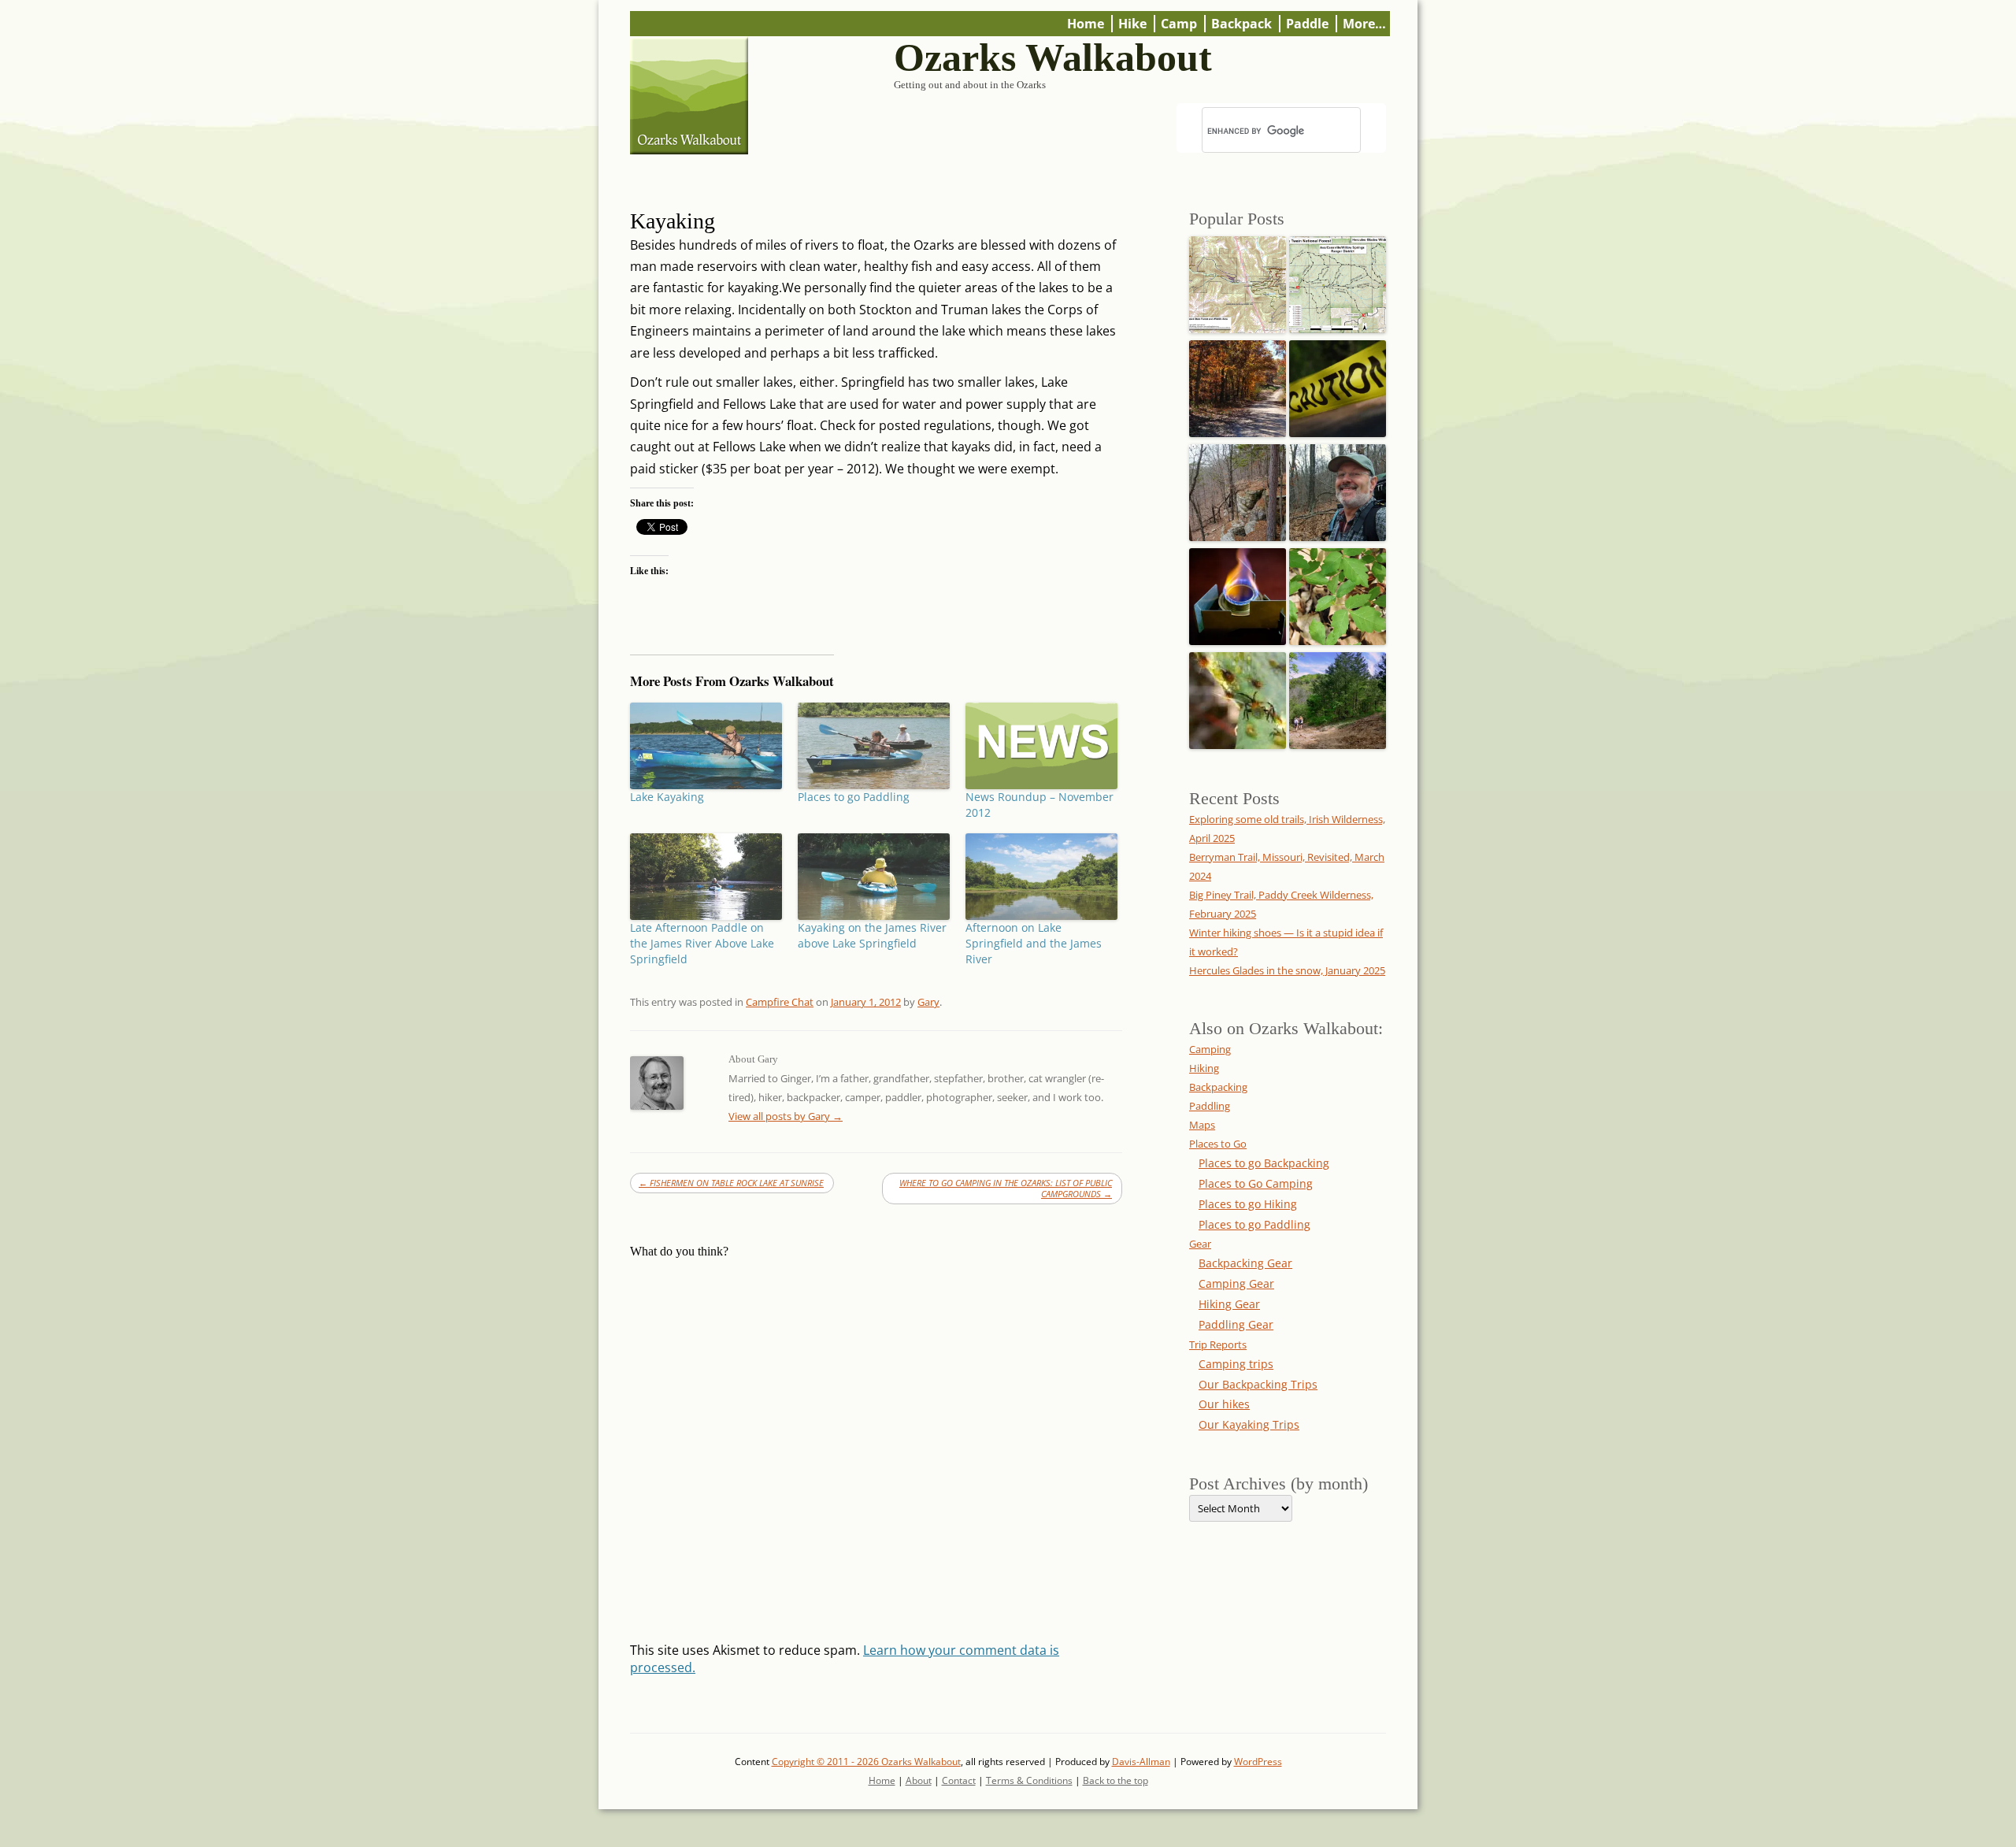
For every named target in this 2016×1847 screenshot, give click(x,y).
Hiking (1204, 1068)
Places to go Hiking (1248, 1204)
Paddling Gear (1236, 1324)
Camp (1179, 24)
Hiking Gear (1229, 1304)
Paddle (1307, 24)
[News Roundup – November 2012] (1041, 746)
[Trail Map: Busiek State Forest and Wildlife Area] (1238, 280)
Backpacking (1218, 1087)
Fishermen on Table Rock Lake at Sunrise (731, 1183)
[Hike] (1338, 696)
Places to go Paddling (854, 797)
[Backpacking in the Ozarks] (1338, 488)
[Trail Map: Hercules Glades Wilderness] (1338, 280)
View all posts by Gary (786, 1116)
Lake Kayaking (667, 797)
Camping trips (1236, 1364)
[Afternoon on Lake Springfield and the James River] (1041, 877)
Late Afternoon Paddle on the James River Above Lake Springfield (702, 943)
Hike (1132, 24)
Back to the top (1115, 1780)
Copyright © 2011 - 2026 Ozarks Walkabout (866, 1762)
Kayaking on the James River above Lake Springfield (872, 935)
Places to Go (1218, 1144)
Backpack (1241, 24)
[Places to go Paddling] (874, 746)
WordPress (1258, 1762)
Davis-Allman (1141, 1762)
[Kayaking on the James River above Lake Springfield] (874, 877)
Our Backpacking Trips (1258, 1384)
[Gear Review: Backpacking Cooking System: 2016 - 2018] (1238, 592)
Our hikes (1224, 1404)
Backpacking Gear (1245, 1263)
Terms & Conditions (1029, 1780)
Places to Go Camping (1256, 1183)
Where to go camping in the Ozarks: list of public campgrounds (1006, 1188)
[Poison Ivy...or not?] (1338, 592)
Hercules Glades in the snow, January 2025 (1287, 970)
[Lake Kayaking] (706, 746)
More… (1364, 24)
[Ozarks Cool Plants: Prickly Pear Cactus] (1238, 696)
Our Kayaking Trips (1249, 1424)
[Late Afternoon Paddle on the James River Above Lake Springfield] (706, 877)
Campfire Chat (780, 1002)
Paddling (1210, 1106)
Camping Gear (1236, 1283)
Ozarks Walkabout (1053, 58)
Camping (1210, 1049)
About (919, 1780)
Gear (1200, 1244)
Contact (959, 1780)
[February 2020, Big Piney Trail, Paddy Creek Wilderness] (1238, 488)
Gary (928, 1002)
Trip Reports (1218, 1344)
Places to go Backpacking (1264, 1163)
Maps (1202, 1125)
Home (1086, 24)
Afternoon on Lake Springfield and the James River (1034, 943)
